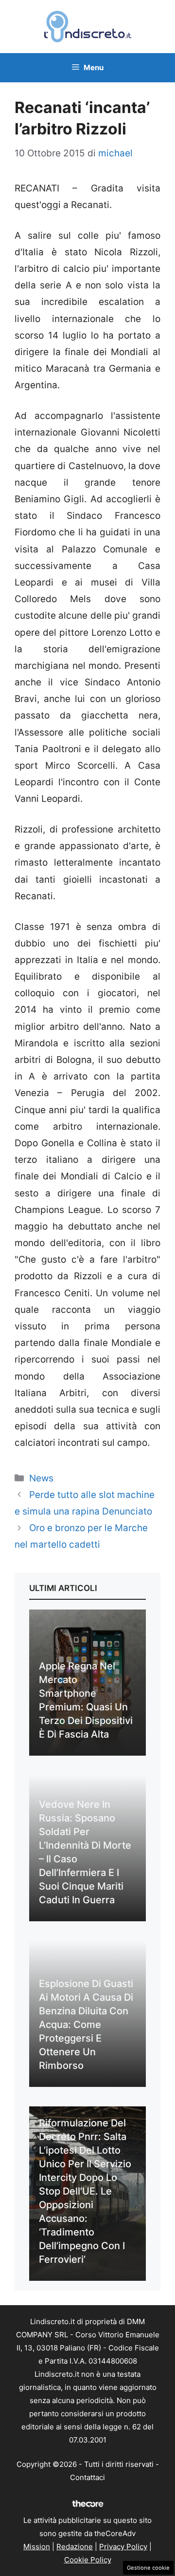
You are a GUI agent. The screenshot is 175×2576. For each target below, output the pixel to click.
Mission (37, 2547)
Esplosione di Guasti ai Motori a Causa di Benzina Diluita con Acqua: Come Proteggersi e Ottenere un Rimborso (86, 2025)
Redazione (75, 2547)
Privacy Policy (123, 2547)
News (41, 1478)
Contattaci (87, 2477)
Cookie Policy (88, 2560)
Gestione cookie (148, 2568)
